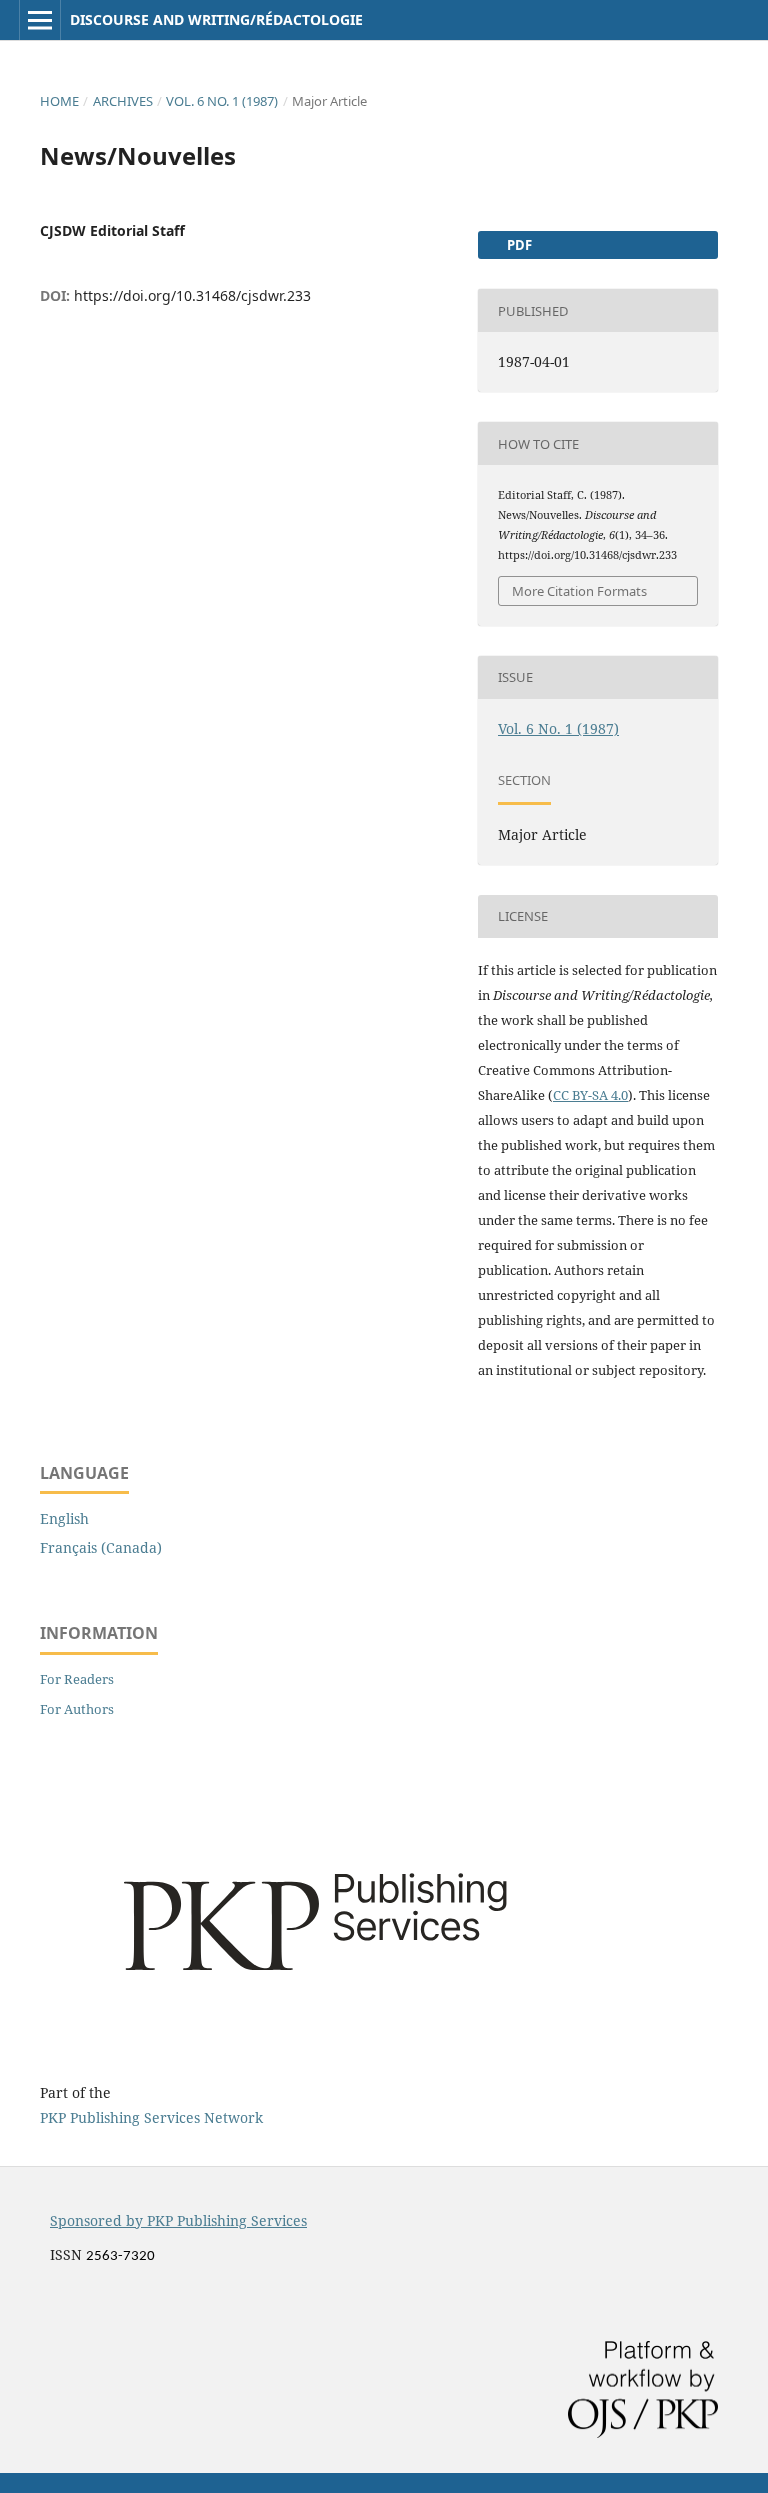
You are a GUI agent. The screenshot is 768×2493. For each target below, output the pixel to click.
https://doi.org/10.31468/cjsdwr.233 (192, 295)
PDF (518, 245)
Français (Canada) (101, 1547)
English (64, 1518)
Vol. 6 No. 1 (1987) (222, 101)
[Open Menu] (40, 20)
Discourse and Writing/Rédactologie (216, 19)
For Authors (77, 1709)
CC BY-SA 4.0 (590, 1095)
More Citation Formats (579, 591)
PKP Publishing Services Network (151, 2117)
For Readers (77, 1679)
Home (59, 101)
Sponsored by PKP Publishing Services (178, 2220)
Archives (123, 101)
